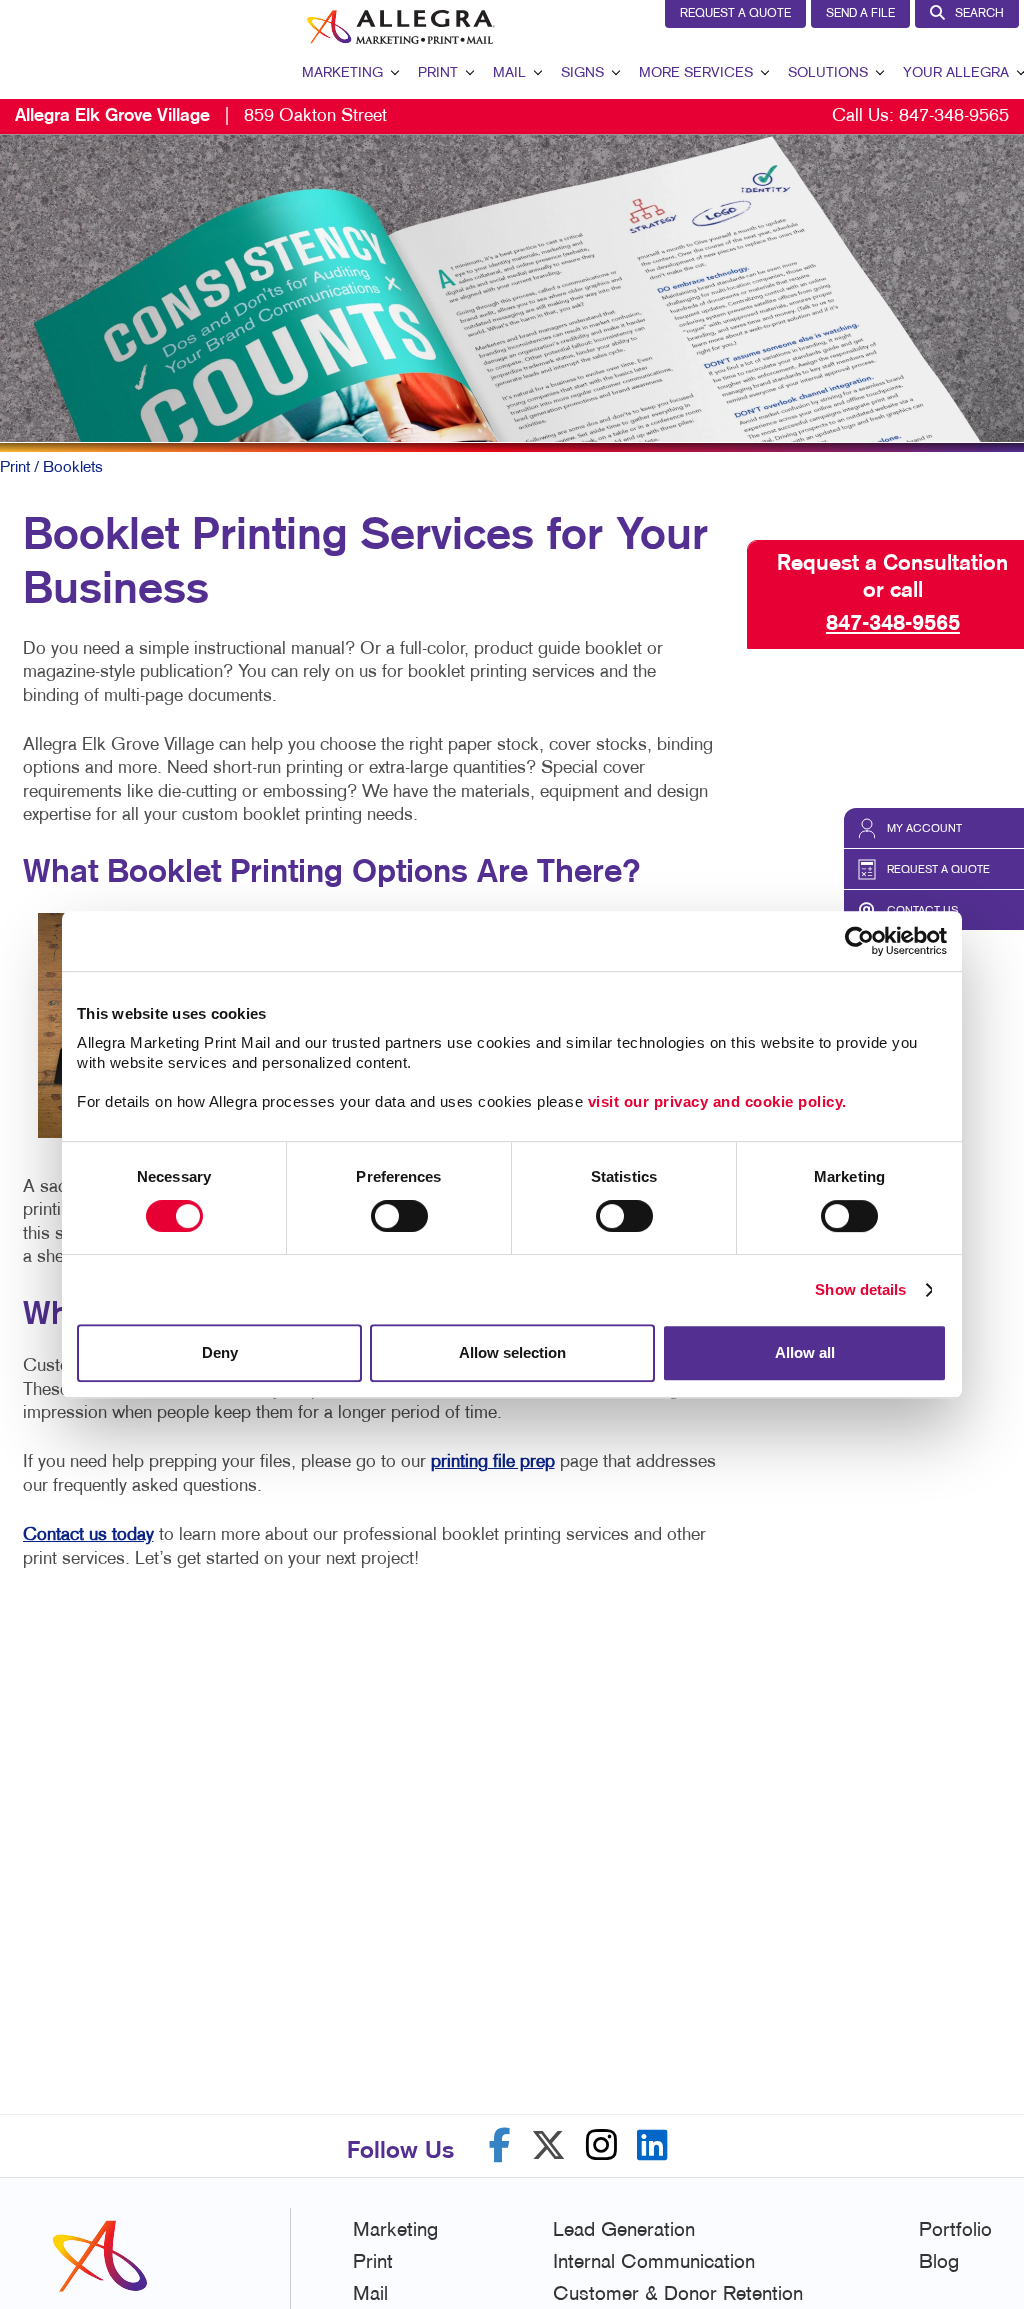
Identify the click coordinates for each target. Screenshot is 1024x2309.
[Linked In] (652, 2145)
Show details (860, 1289)
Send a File (860, 14)
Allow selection (512, 1352)
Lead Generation (624, 2231)
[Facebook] (500, 2145)
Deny (220, 1352)
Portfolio (955, 2231)
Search (979, 14)
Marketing (342, 73)
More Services (696, 73)
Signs (582, 73)
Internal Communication (654, 2263)
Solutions (828, 73)
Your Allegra (956, 73)
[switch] (399, 1216)
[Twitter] (548, 2145)
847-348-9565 (954, 116)
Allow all (805, 1352)
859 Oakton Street (201, 116)
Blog (939, 2263)
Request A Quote (735, 14)
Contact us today (88, 1535)
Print (438, 73)
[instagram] (601, 2145)
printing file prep (493, 1462)
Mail (509, 73)
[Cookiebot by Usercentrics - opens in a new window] (859, 941)
